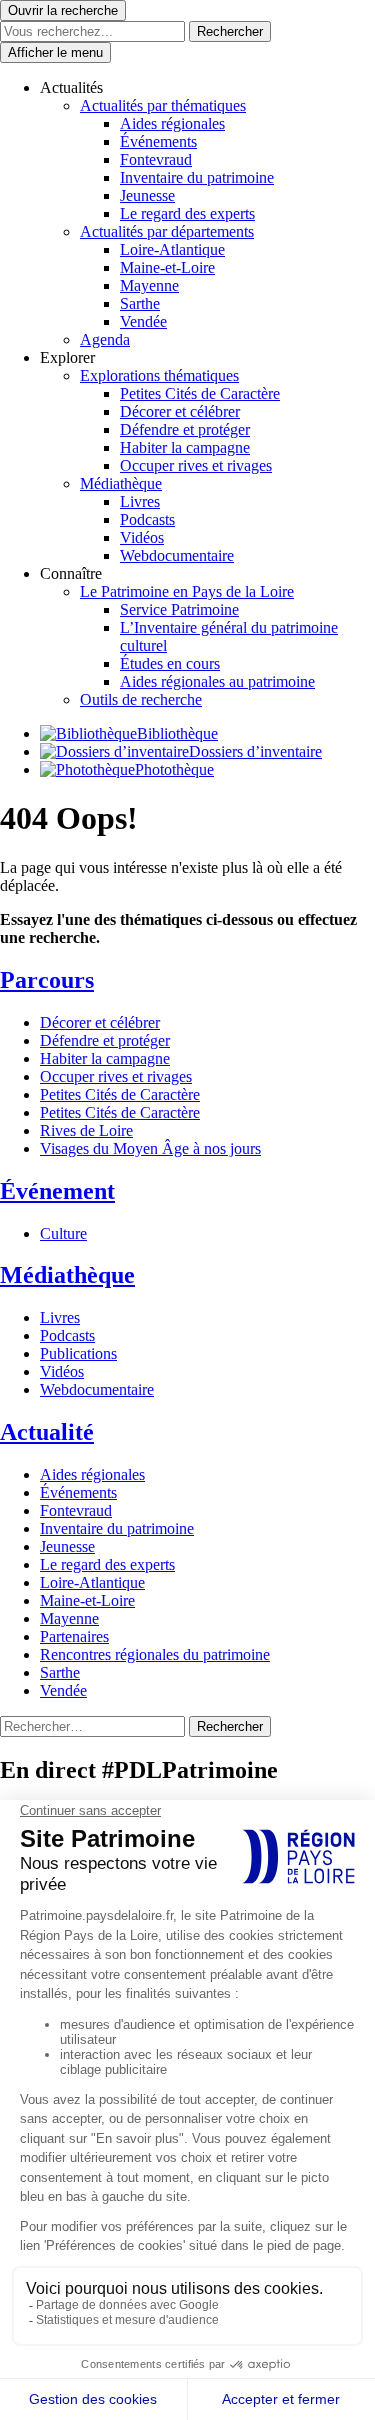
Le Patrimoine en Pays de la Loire (187, 591)
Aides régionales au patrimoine (217, 681)
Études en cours (170, 663)
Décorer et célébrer (180, 411)
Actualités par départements (167, 231)
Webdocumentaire (177, 555)
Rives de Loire (86, 1130)
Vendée (143, 321)
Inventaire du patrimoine (197, 177)
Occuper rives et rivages (196, 465)
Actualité (47, 1432)
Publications (78, 1353)
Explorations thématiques (159, 375)
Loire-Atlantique (172, 249)
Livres (140, 501)
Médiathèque (121, 483)
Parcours (47, 980)
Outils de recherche (141, 699)
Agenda (105, 339)
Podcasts (147, 519)
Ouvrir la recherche (63, 10)
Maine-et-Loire (167, 267)
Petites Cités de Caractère (200, 393)
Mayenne (149, 285)
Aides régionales (172, 123)
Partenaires (74, 1636)
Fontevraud (156, 159)
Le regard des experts (187, 213)
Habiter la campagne (185, 447)
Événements (158, 141)
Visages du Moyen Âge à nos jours (150, 1148)
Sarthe (140, 303)
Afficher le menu (55, 52)
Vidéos (142, 537)
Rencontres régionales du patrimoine (155, 1654)
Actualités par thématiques (163, 105)
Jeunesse (147, 195)
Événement (57, 1191)
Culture (63, 1233)
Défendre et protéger (185, 429)
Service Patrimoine (179, 609)
